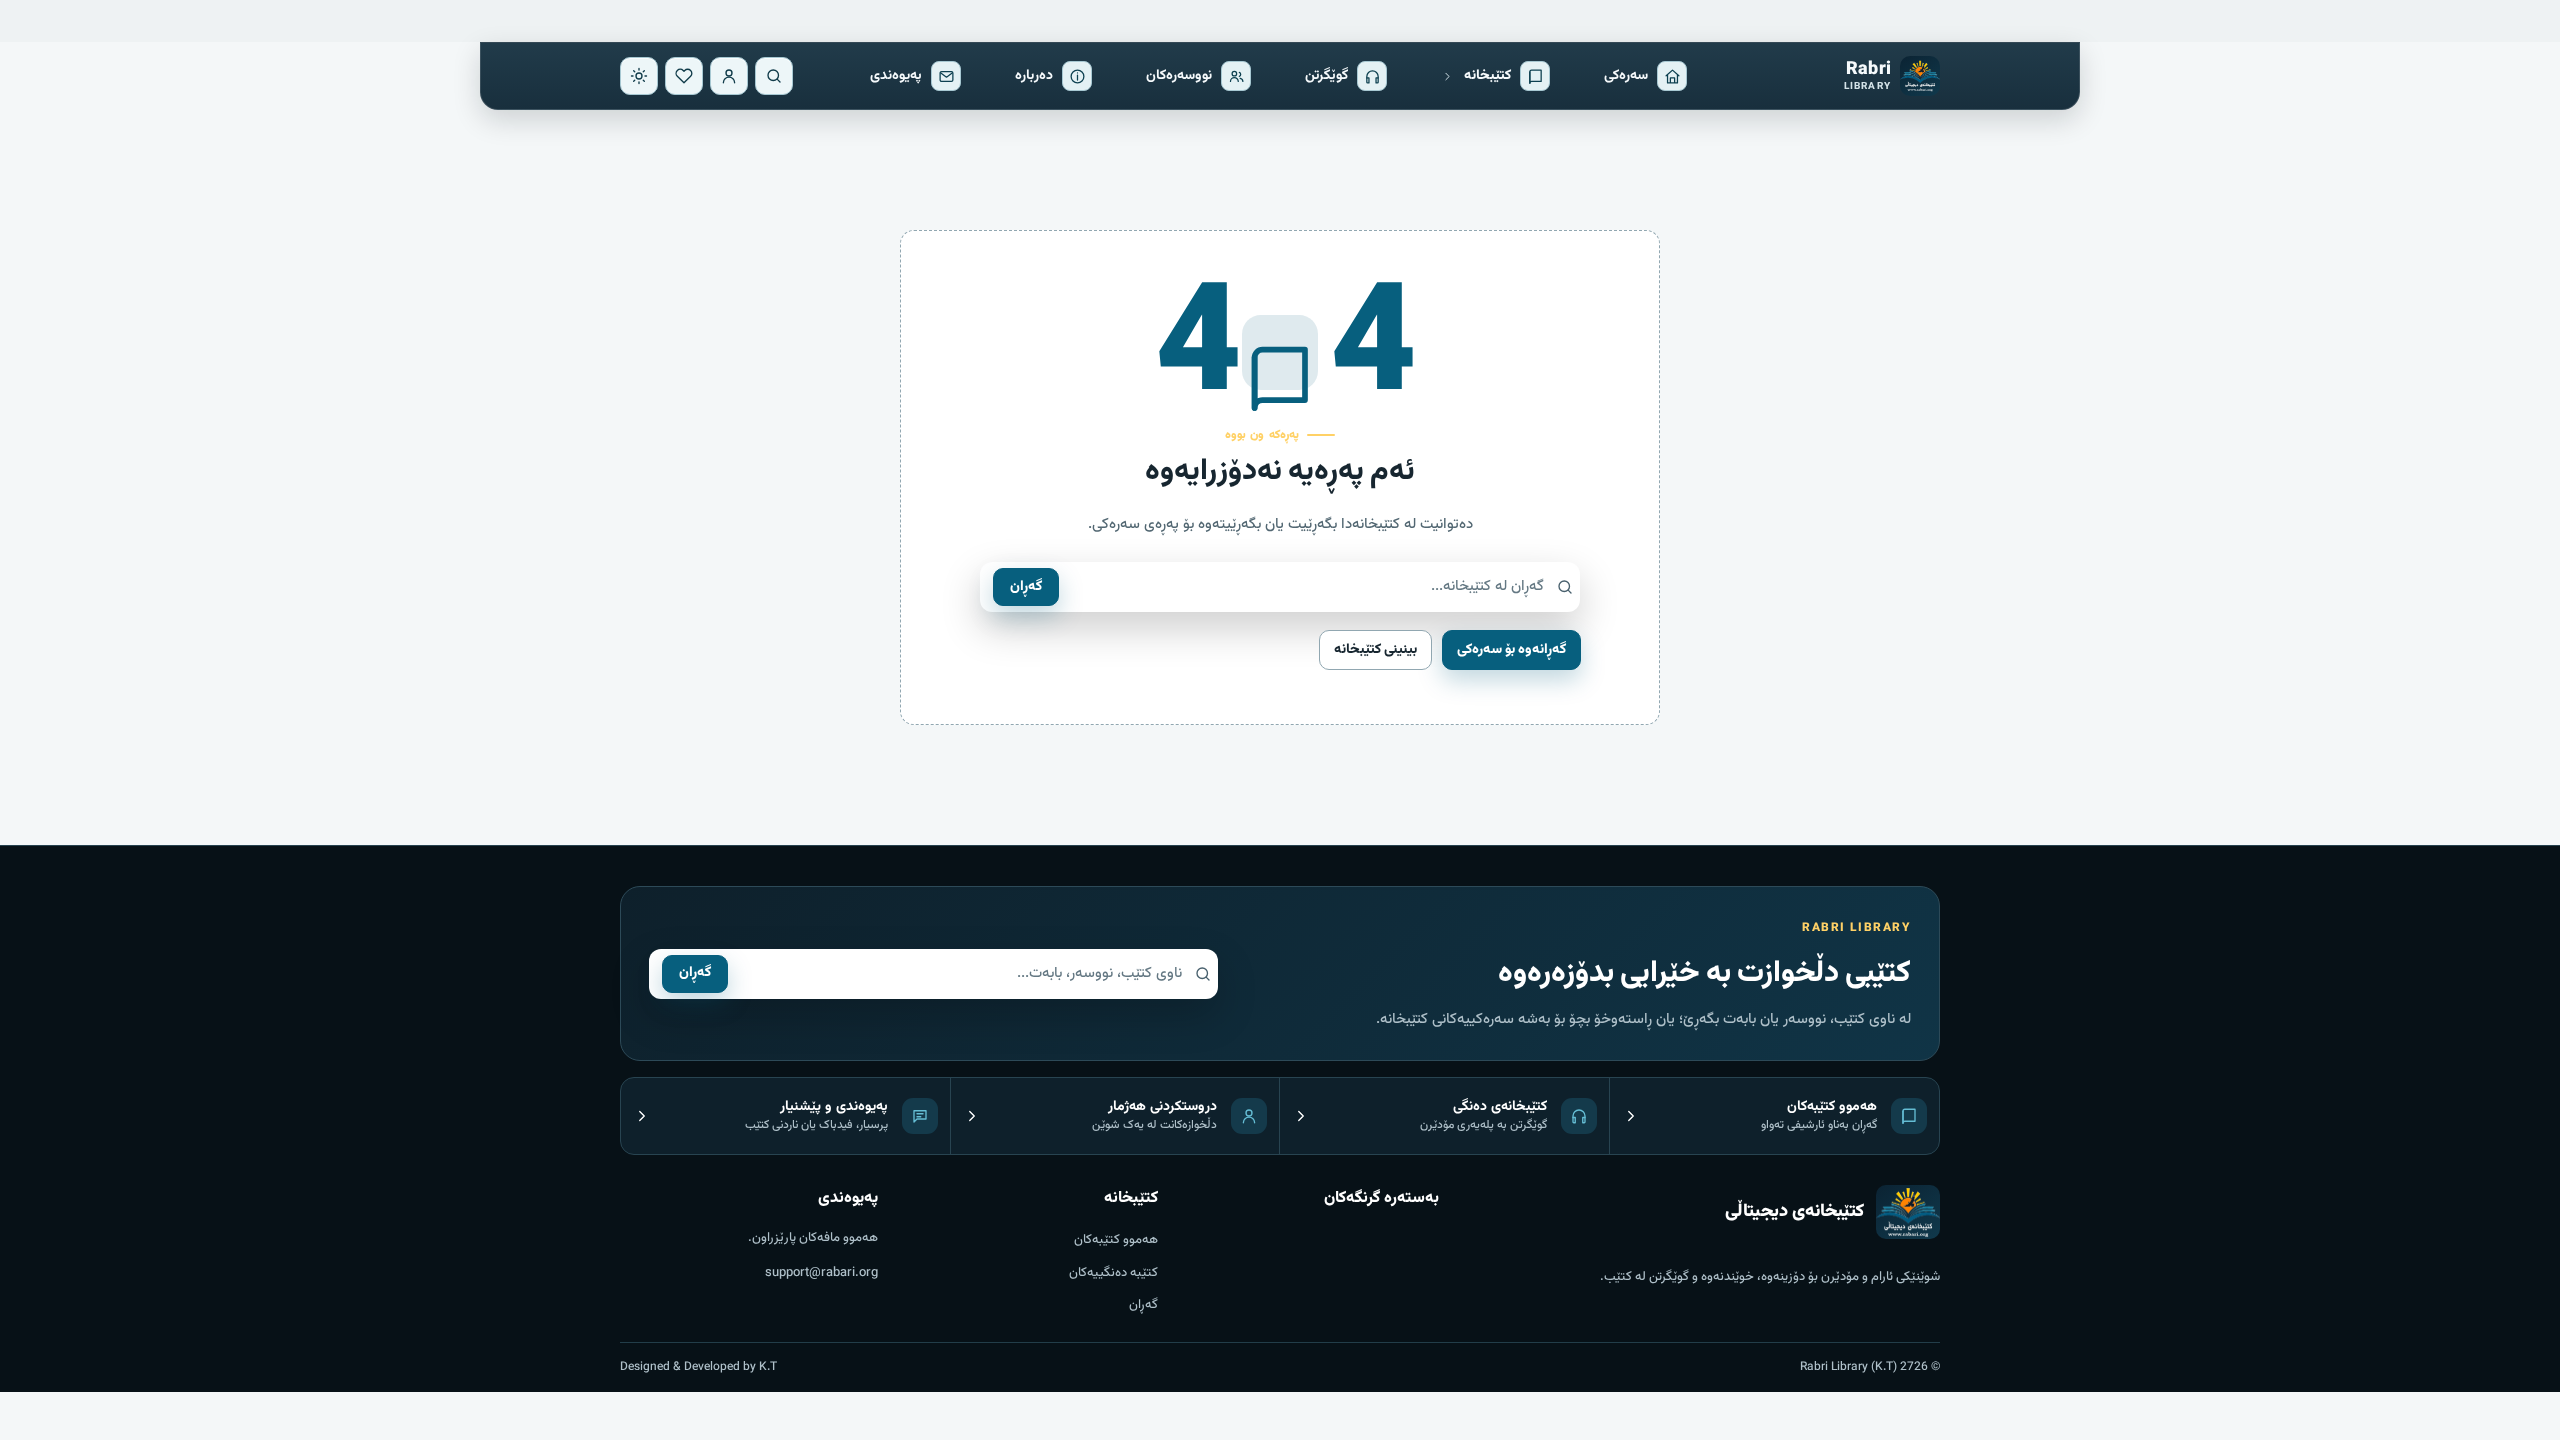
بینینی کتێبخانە (1375, 650)
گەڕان (1026, 587)
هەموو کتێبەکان (1116, 1240)
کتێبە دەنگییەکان (1113, 1273)
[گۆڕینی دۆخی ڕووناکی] (639, 76)
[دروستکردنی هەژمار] (729, 76)
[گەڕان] (774, 76)
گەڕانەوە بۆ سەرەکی (1511, 650)
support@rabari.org (821, 1273)
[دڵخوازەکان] (684, 76)
